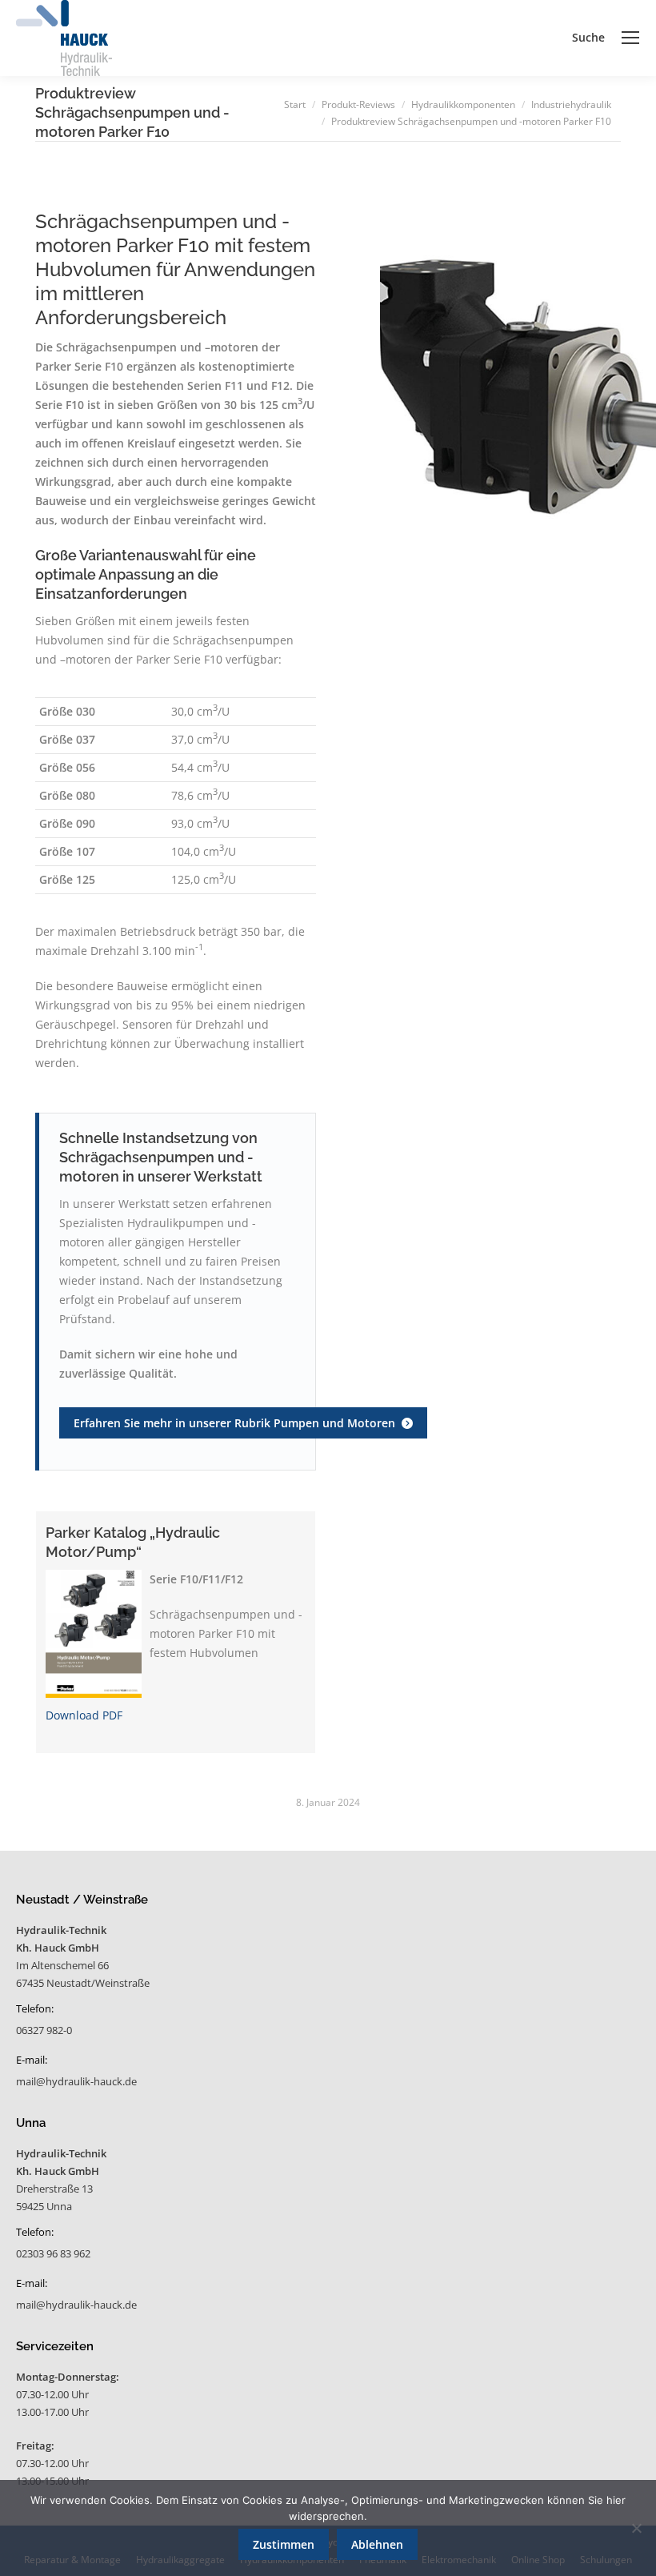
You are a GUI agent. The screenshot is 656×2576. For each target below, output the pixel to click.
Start (295, 104)
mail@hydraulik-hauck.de (76, 2081)
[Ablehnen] (636, 2528)
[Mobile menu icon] (630, 38)
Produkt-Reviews (358, 104)
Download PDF (84, 1715)
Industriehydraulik (571, 104)
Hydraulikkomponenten (463, 104)
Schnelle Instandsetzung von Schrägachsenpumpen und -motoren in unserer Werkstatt (161, 1157)
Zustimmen (284, 2544)
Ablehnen (377, 2544)
